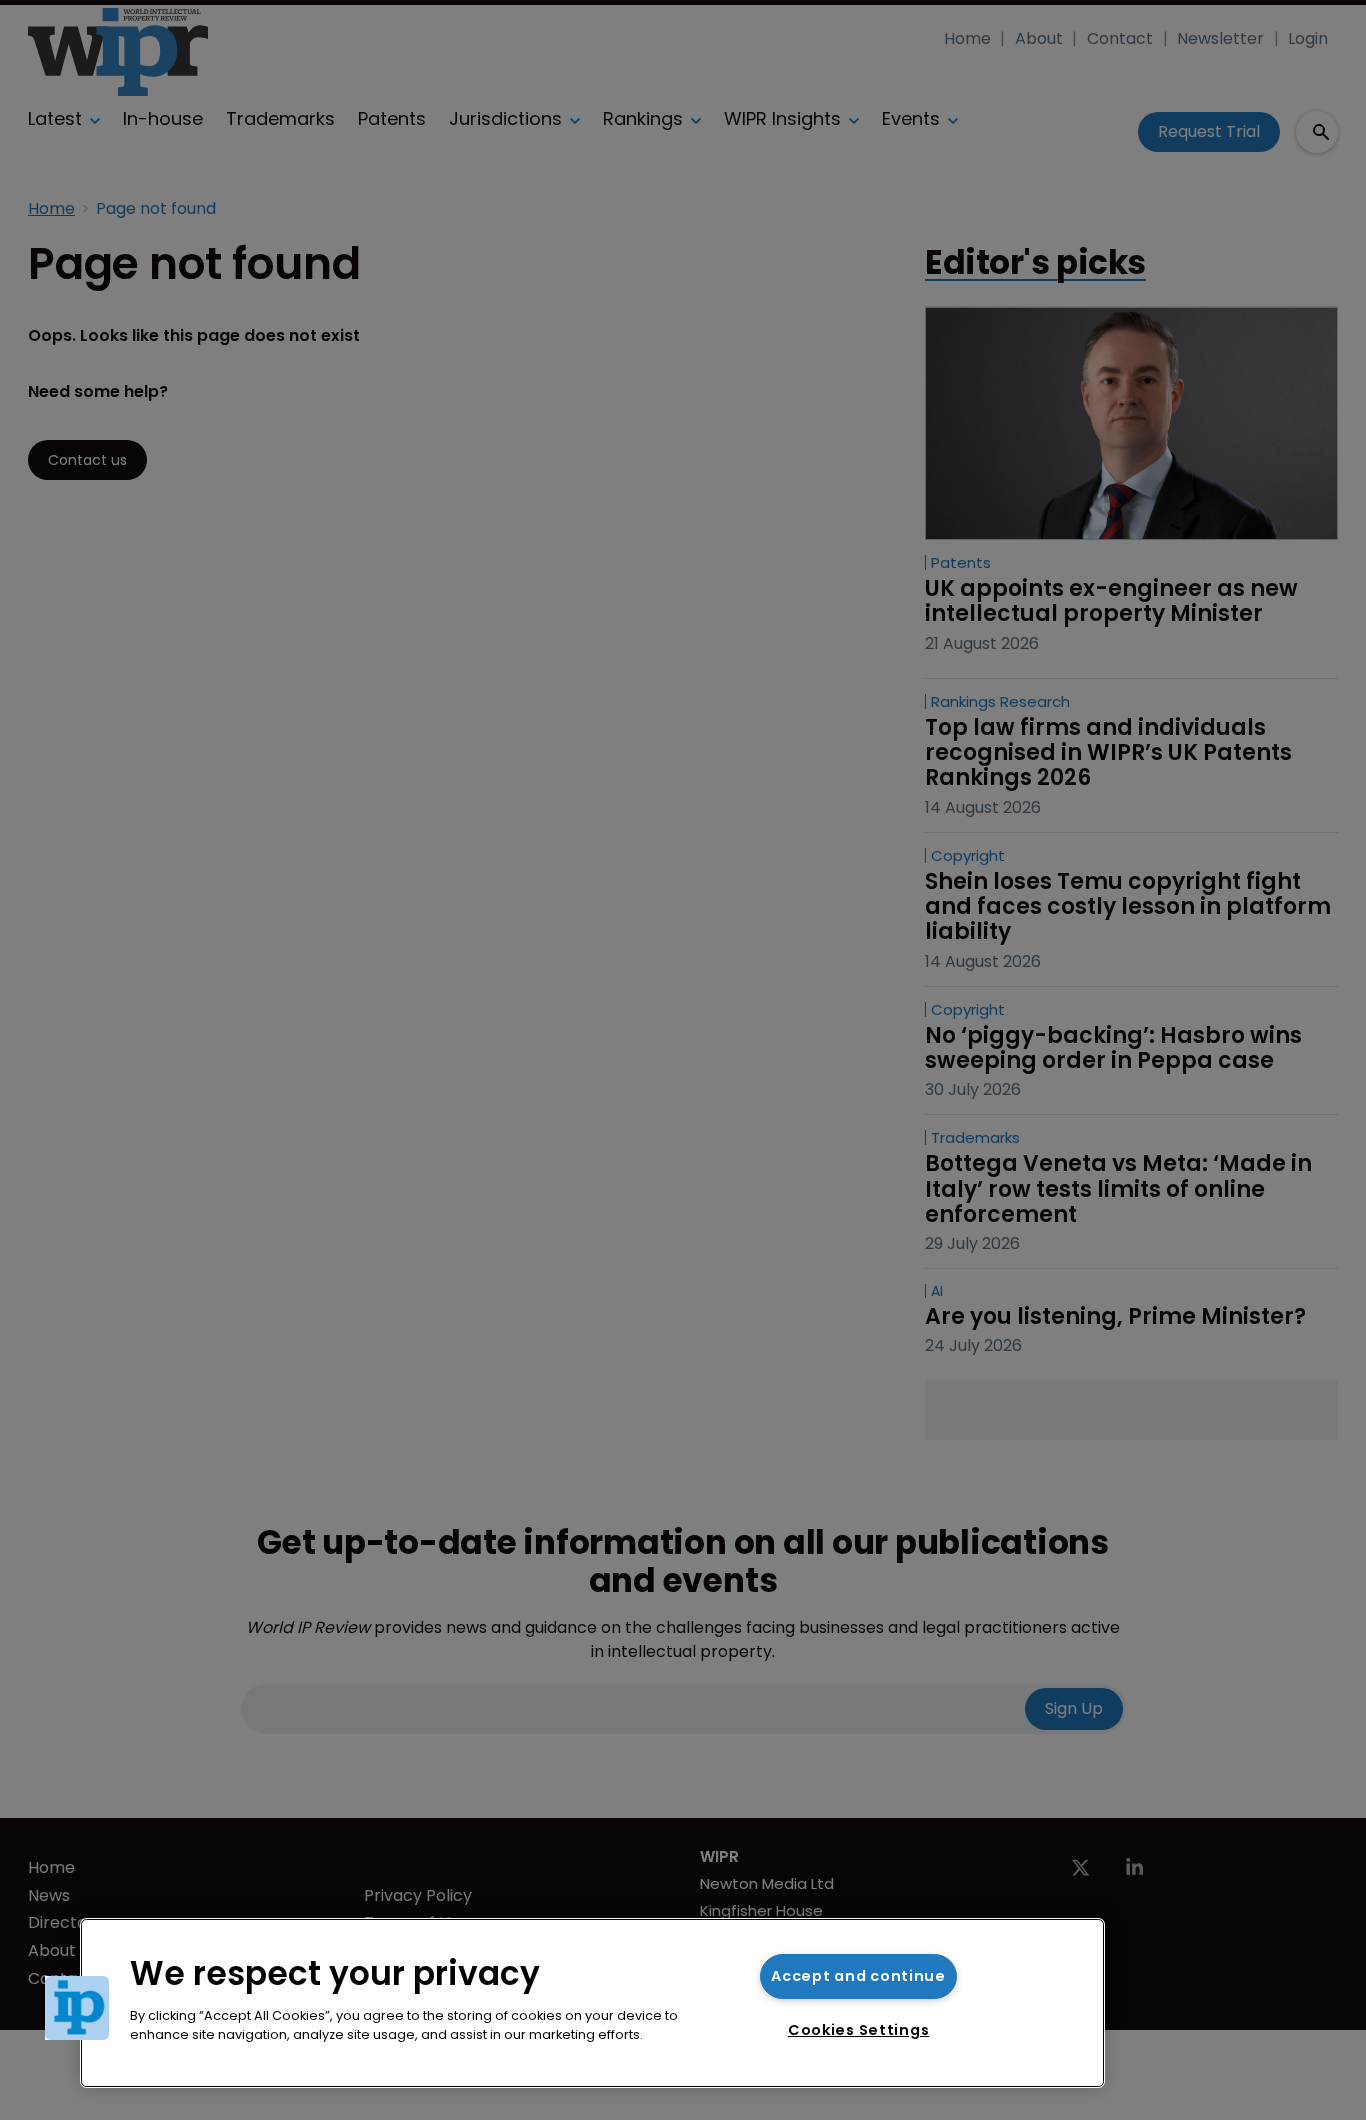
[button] (77, 2008)
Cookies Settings (859, 2030)
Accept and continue (858, 1976)
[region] (592, 2003)
